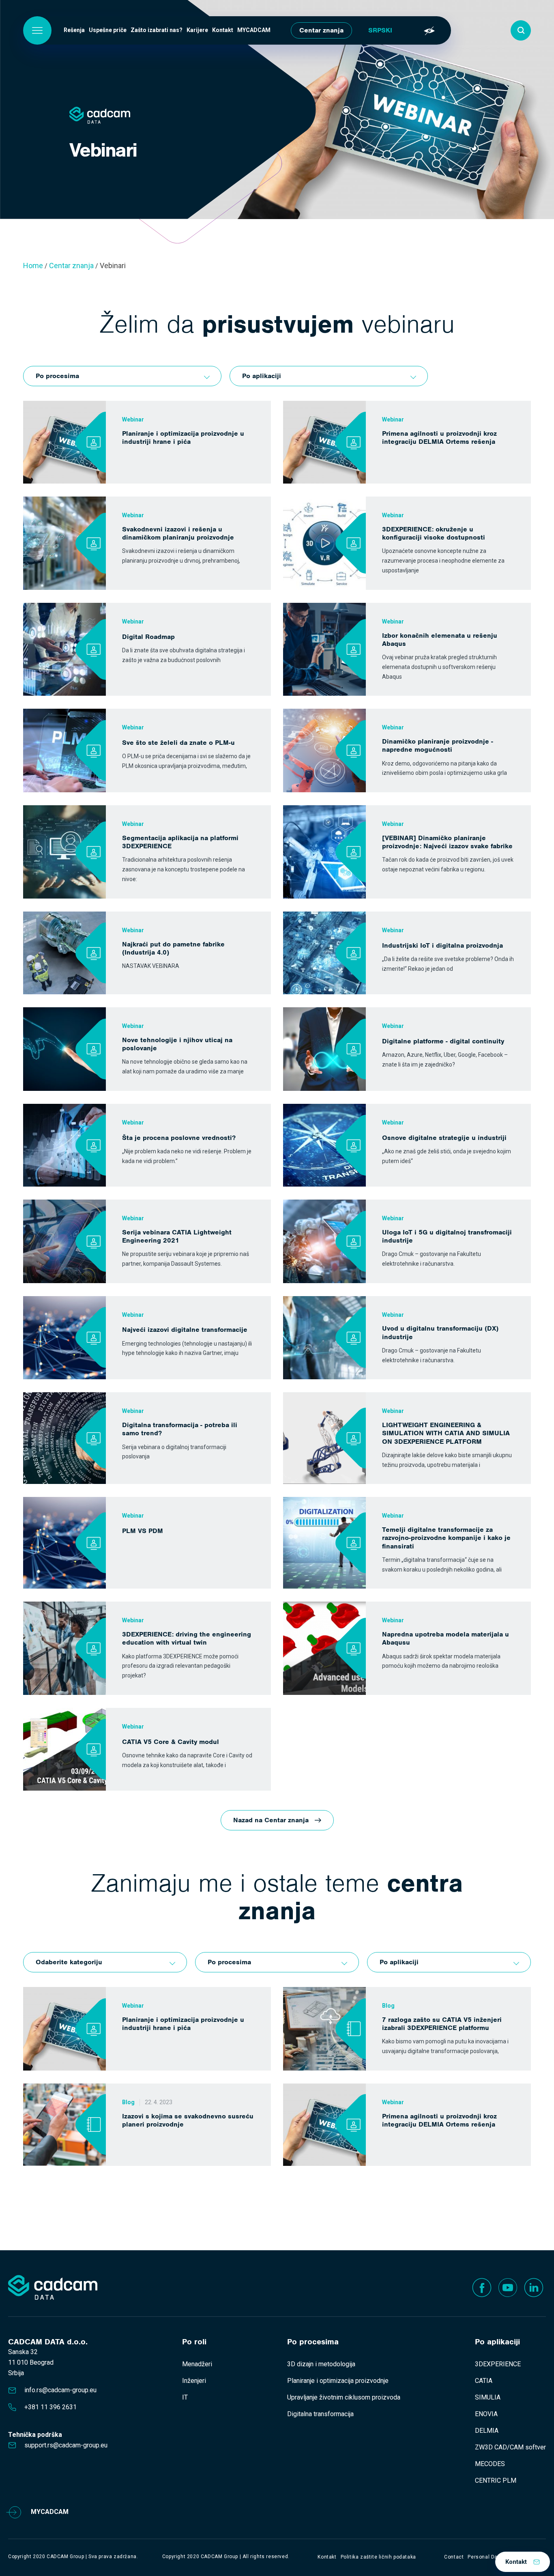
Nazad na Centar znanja (271, 1820)
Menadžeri (197, 2364)
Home (33, 266)
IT (185, 2397)
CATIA (484, 2381)
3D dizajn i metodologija (321, 2364)
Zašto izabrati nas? (157, 30)
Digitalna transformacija (320, 2414)
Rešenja (74, 30)
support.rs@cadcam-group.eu (66, 2445)
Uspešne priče (108, 30)
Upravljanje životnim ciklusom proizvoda (344, 2397)
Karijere (197, 30)
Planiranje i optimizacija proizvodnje (338, 2381)
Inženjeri (194, 2381)
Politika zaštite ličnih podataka (378, 2557)
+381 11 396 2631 (50, 2407)
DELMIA (487, 2431)
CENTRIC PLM (496, 2480)
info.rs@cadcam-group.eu (60, 2390)
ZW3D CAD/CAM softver (510, 2447)
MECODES (490, 2464)
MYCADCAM (254, 30)
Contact (454, 2557)
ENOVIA (486, 2414)
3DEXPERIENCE (498, 2364)
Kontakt (223, 30)
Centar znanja (321, 30)
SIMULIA (488, 2397)
